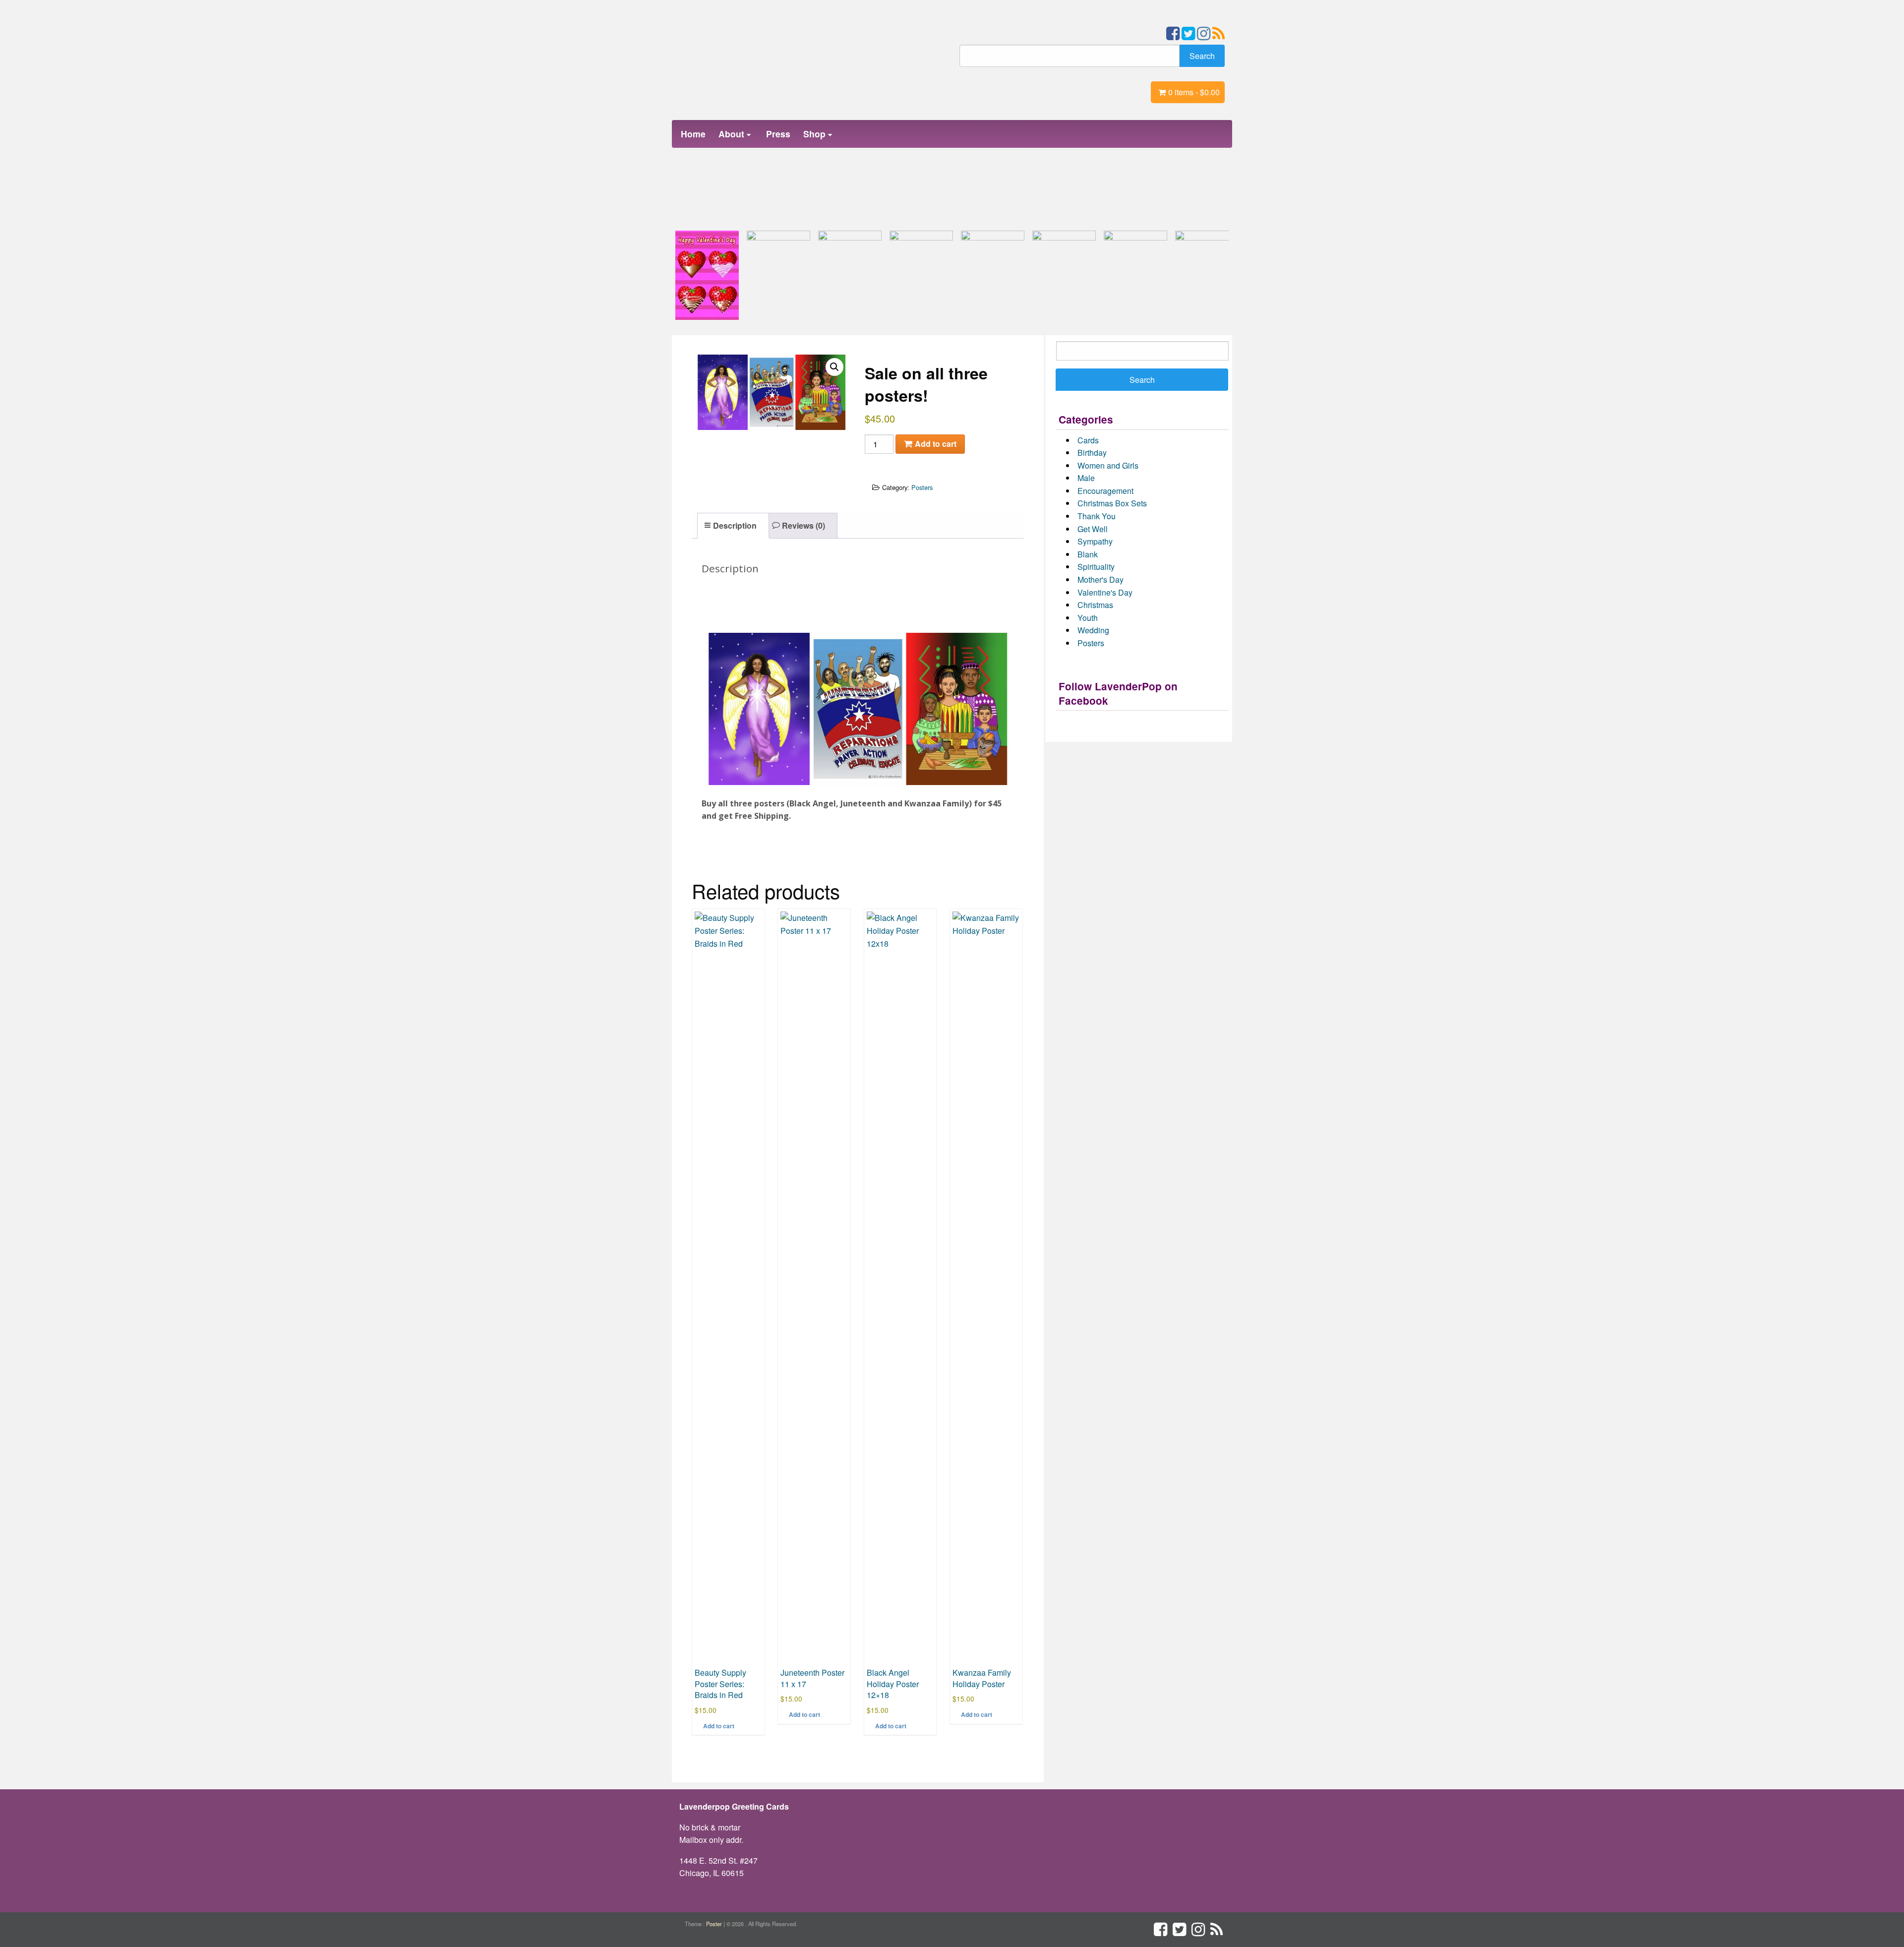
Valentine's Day (1105, 592)
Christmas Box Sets (1112, 503)
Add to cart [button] (719, 1726)
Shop (814, 134)
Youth (1088, 618)
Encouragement (1105, 491)
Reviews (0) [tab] (803, 525)
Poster (714, 1924)
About (731, 134)
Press (778, 134)
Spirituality (1096, 567)
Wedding (1093, 630)
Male (1086, 478)
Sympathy (1095, 541)
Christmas (1095, 605)
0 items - (1194, 92)
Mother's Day (1101, 579)
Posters (922, 487)
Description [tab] (735, 525)
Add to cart (936, 444)
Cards (1088, 440)
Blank (1088, 554)
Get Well (1093, 529)
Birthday (1092, 453)
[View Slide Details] (707, 275)
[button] (834, 367)
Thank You (1097, 516)
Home (693, 134)
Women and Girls (1108, 465)
